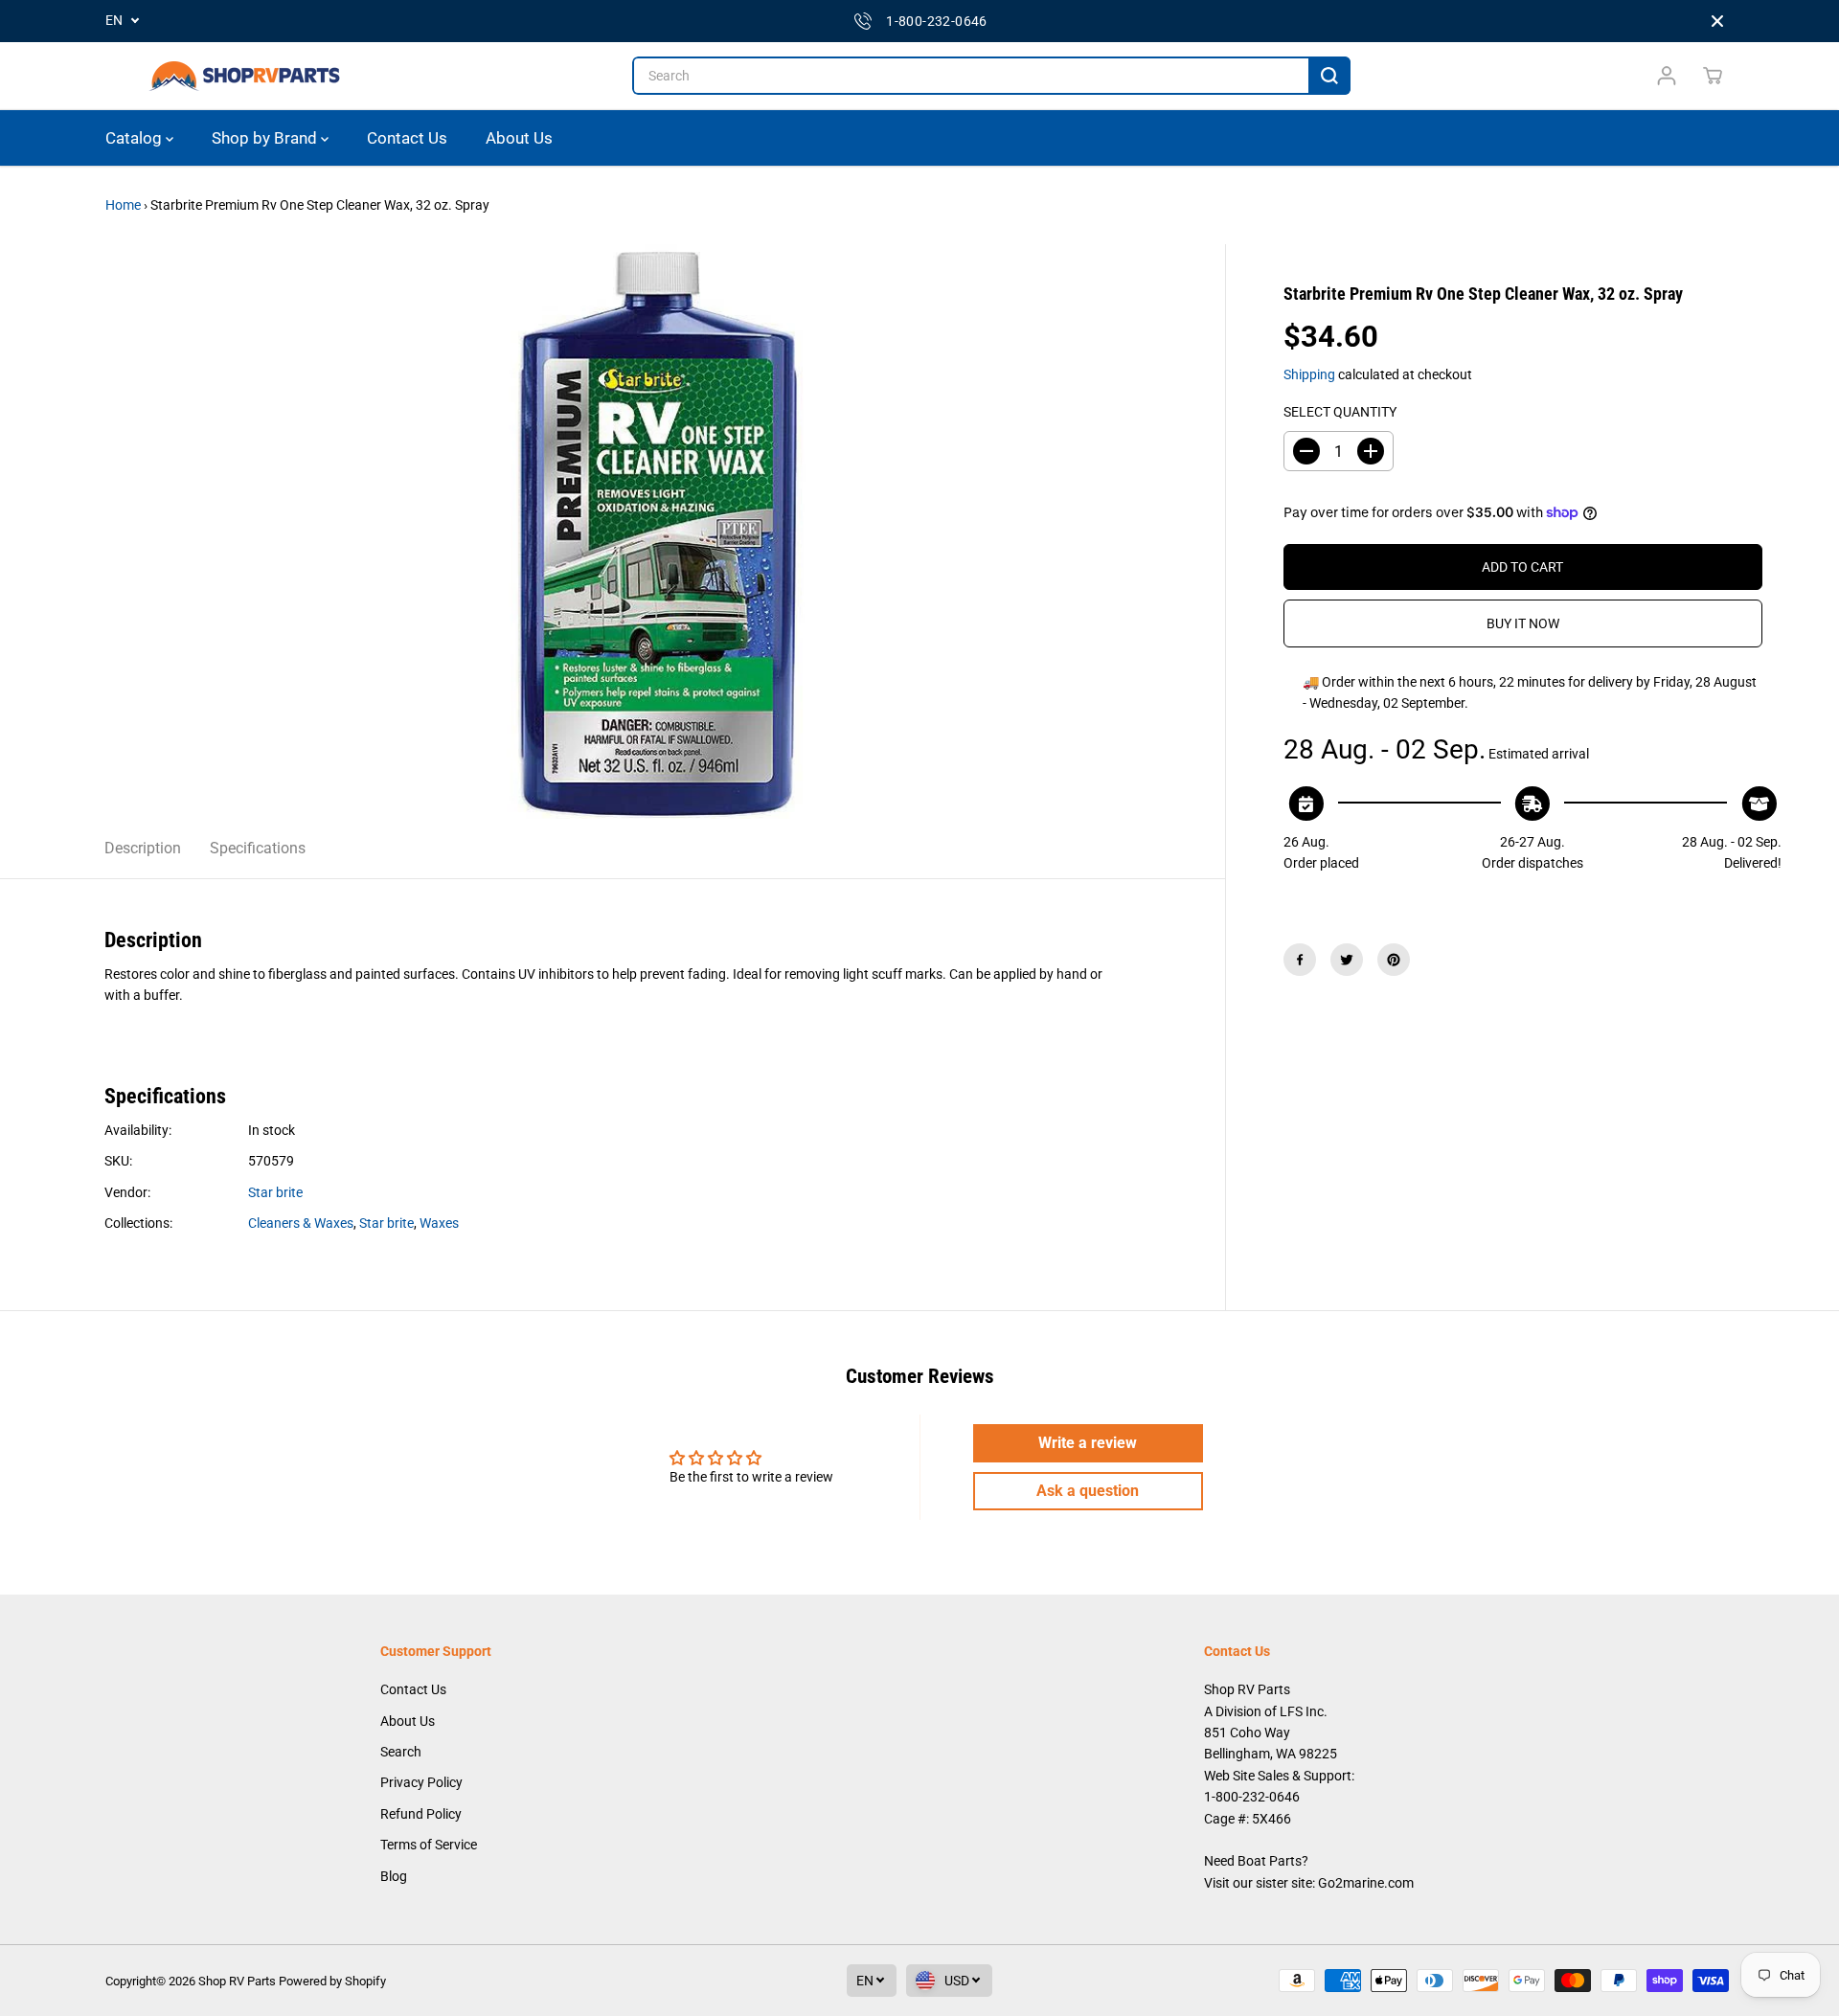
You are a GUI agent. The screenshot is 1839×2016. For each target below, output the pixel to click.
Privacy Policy (421, 1782)
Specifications (258, 848)
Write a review (1088, 1443)
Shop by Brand (266, 138)
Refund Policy (421, 1814)
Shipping (1309, 374)
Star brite (275, 1192)
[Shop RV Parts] (244, 76)
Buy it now (1523, 623)
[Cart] (1713, 76)
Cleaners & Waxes (301, 1223)
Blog (394, 1876)
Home (123, 205)
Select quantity (1340, 412)
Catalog (136, 138)
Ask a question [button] (1088, 1491)
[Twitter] (1347, 960)
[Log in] (1667, 76)
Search (401, 1752)
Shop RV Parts (237, 1981)
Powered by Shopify (332, 1981)
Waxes (439, 1223)
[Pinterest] (1394, 960)
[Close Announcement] (1717, 21)
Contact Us (407, 138)
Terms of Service (429, 1845)
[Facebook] (1300, 960)
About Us (519, 138)
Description (143, 848)
